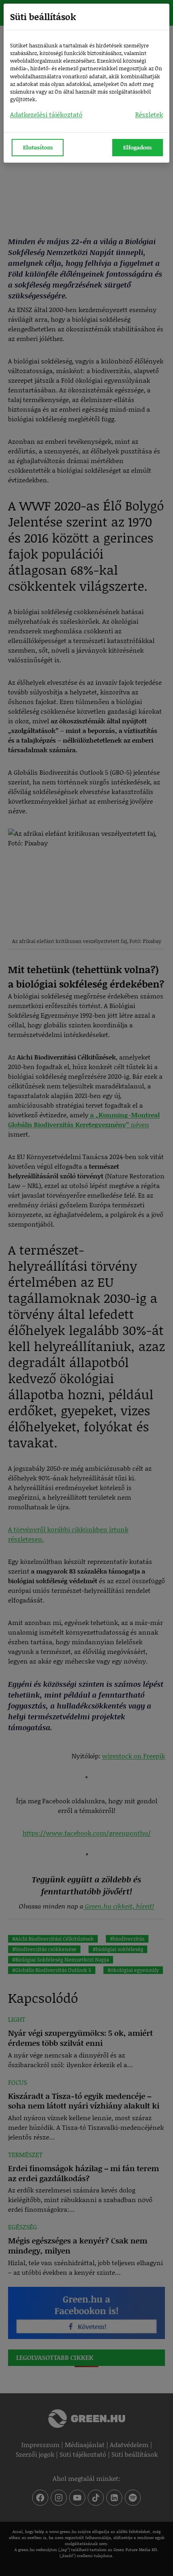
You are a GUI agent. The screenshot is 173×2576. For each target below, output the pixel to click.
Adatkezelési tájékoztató (46, 114)
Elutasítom (38, 147)
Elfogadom (137, 147)
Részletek (149, 114)
